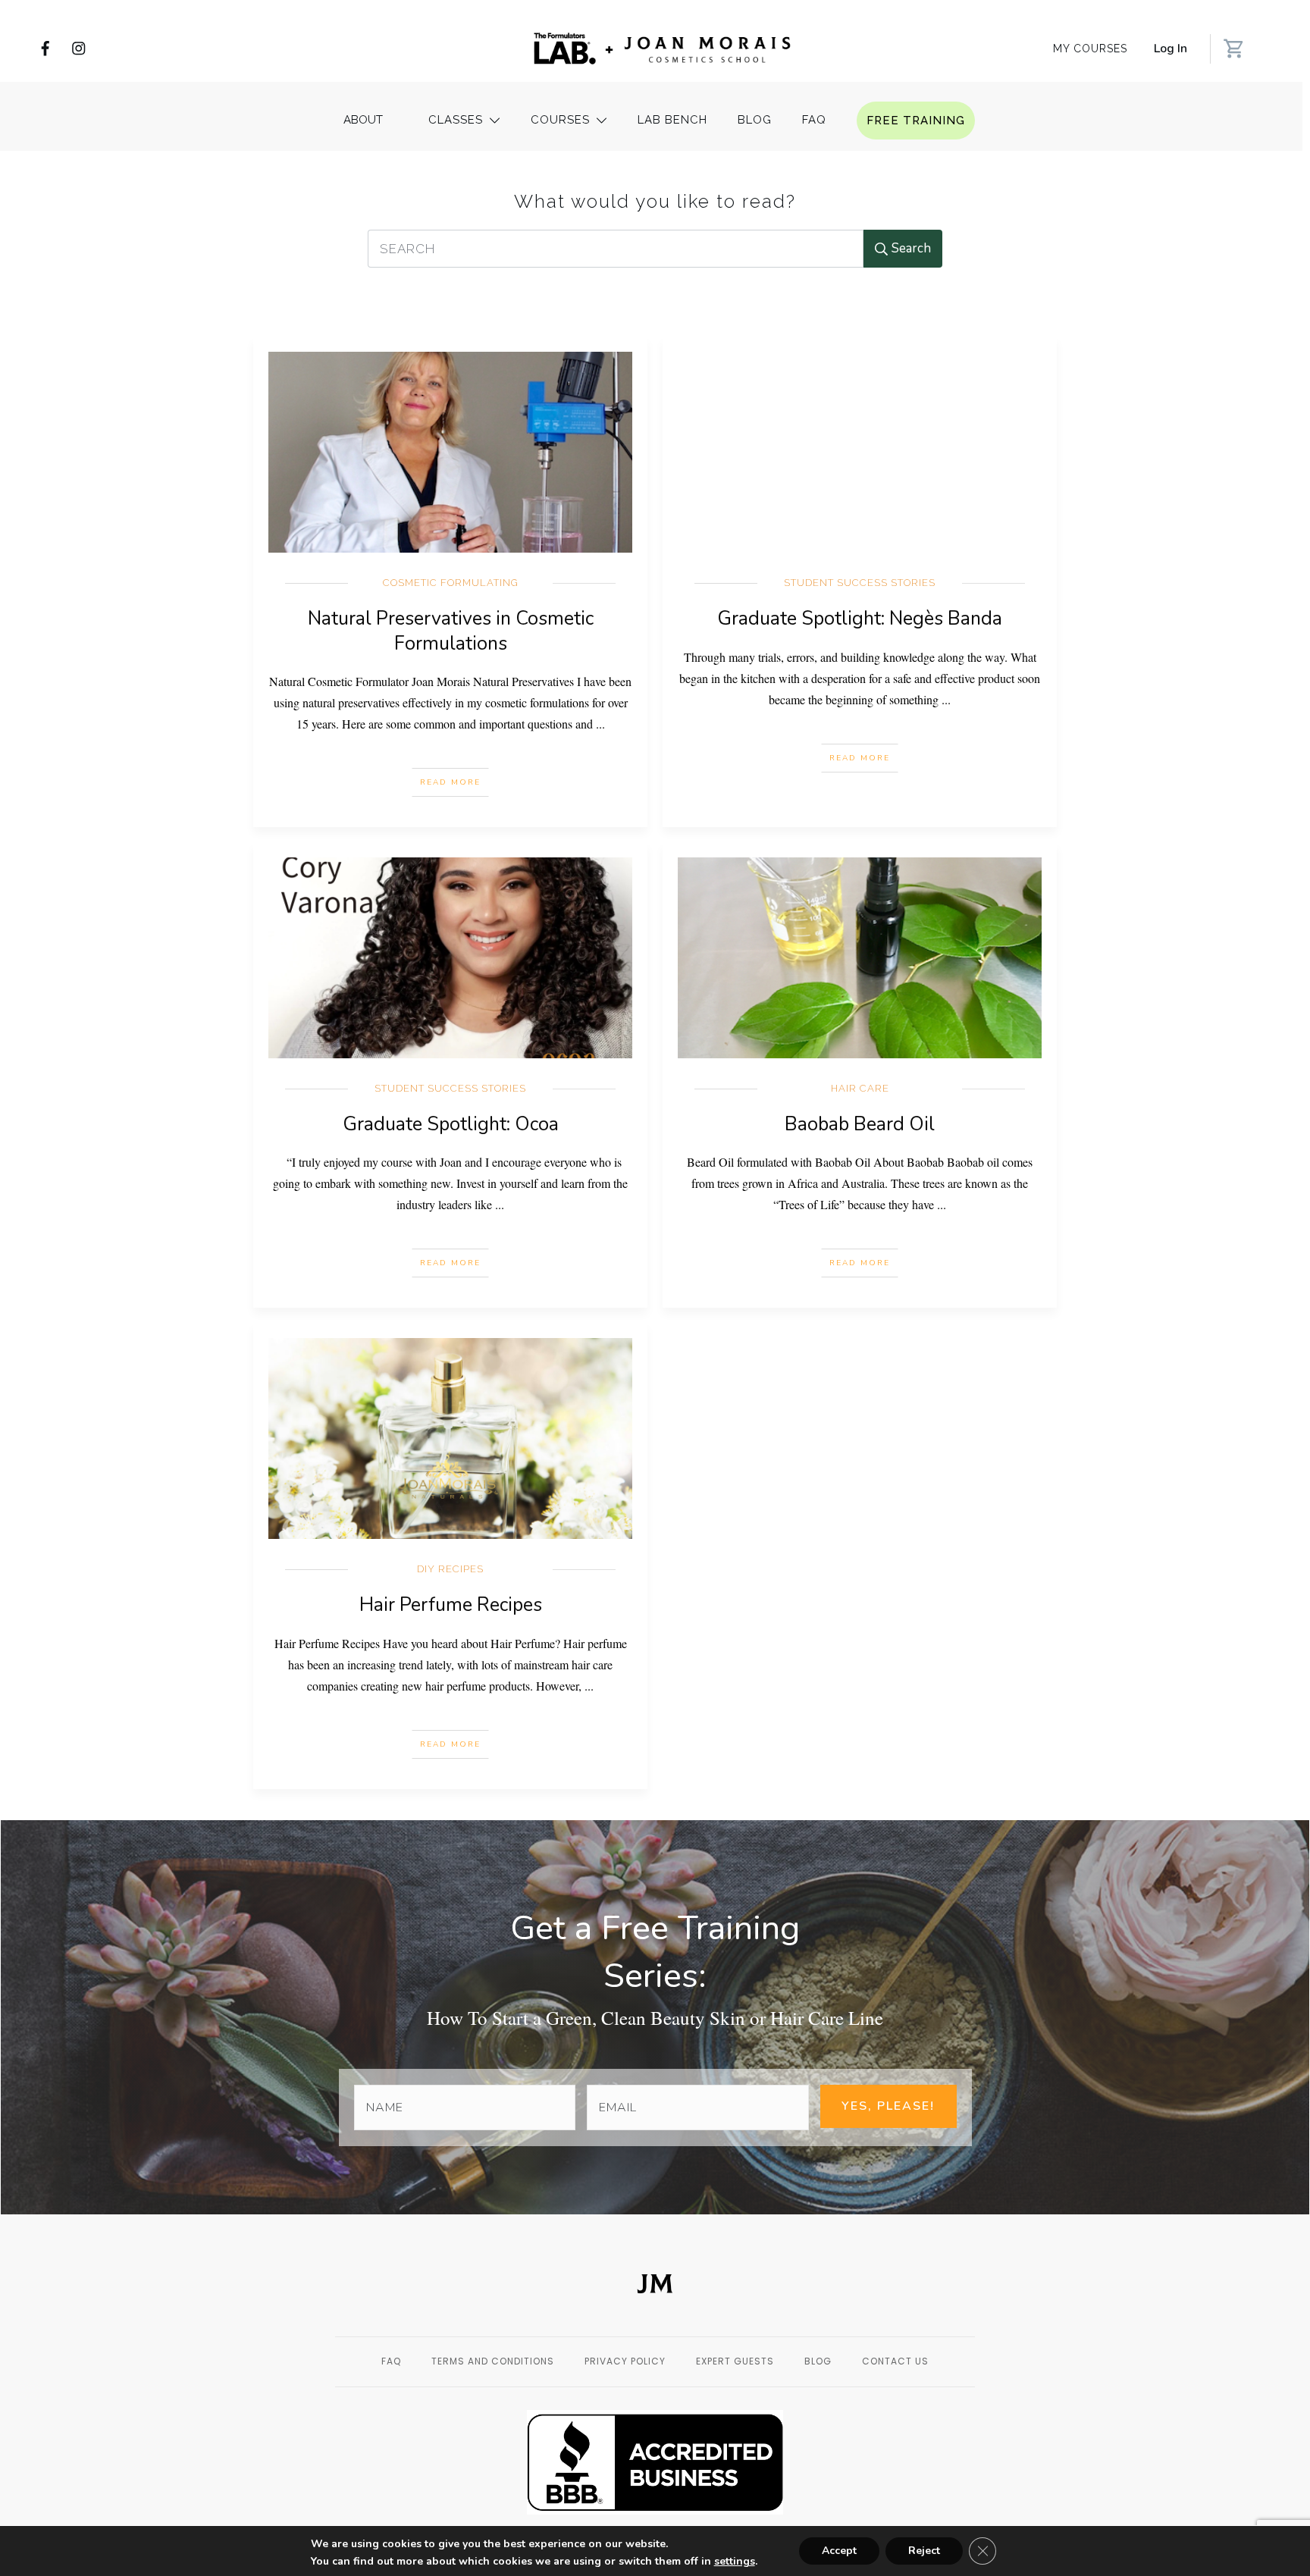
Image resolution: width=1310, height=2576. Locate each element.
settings (735, 2562)
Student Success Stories (860, 583)
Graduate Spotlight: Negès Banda (860, 619)
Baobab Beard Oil (860, 1124)
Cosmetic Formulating (451, 583)
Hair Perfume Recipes (451, 1605)
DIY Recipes (450, 1569)
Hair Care (860, 1088)
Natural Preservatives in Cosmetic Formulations (451, 631)
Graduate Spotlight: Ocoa (451, 1124)
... (600, 724)
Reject (924, 2551)
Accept (839, 2551)
